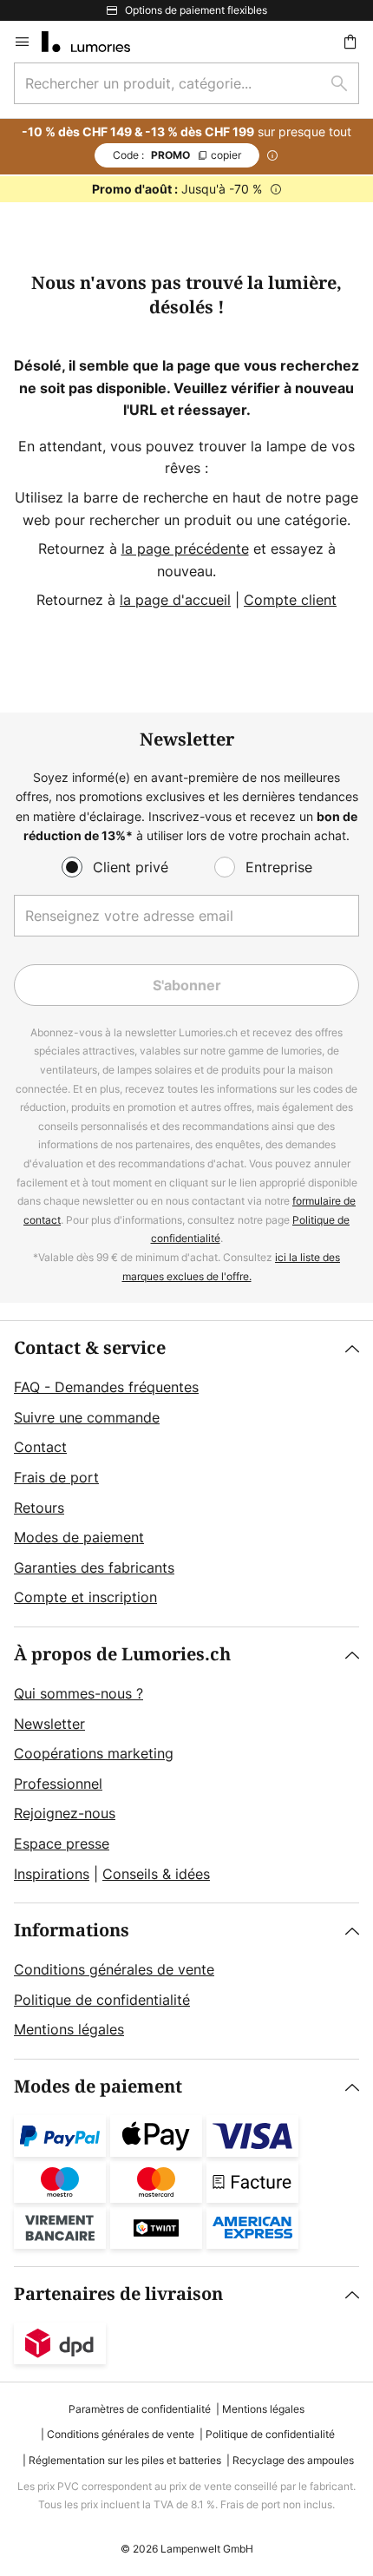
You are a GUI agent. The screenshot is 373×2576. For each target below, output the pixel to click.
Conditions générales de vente (114, 1969)
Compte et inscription (85, 1597)
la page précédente (185, 549)
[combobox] (186, 83)
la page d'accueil (175, 600)
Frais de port (56, 1477)
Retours (39, 1508)
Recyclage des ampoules (293, 2460)
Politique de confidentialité (102, 2000)
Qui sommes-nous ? (79, 1693)
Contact (40, 1447)
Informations (72, 1931)
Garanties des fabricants (94, 1567)
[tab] (186, 1474)
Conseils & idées (156, 1874)
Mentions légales (69, 2029)
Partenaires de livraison (118, 2294)
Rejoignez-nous (65, 1813)
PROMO (177, 155)
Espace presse (62, 1843)
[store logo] (96, 42)
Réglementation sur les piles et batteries (125, 2460)
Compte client (290, 600)
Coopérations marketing (94, 1753)
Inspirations (52, 1874)
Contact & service (90, 1348)
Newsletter (49, 1724)
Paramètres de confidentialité (140, 2409)
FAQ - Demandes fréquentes (106, 1387)
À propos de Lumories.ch (122, 1655)
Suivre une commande (87, 1417)
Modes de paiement (79, 1537)
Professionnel (58, 1784)
